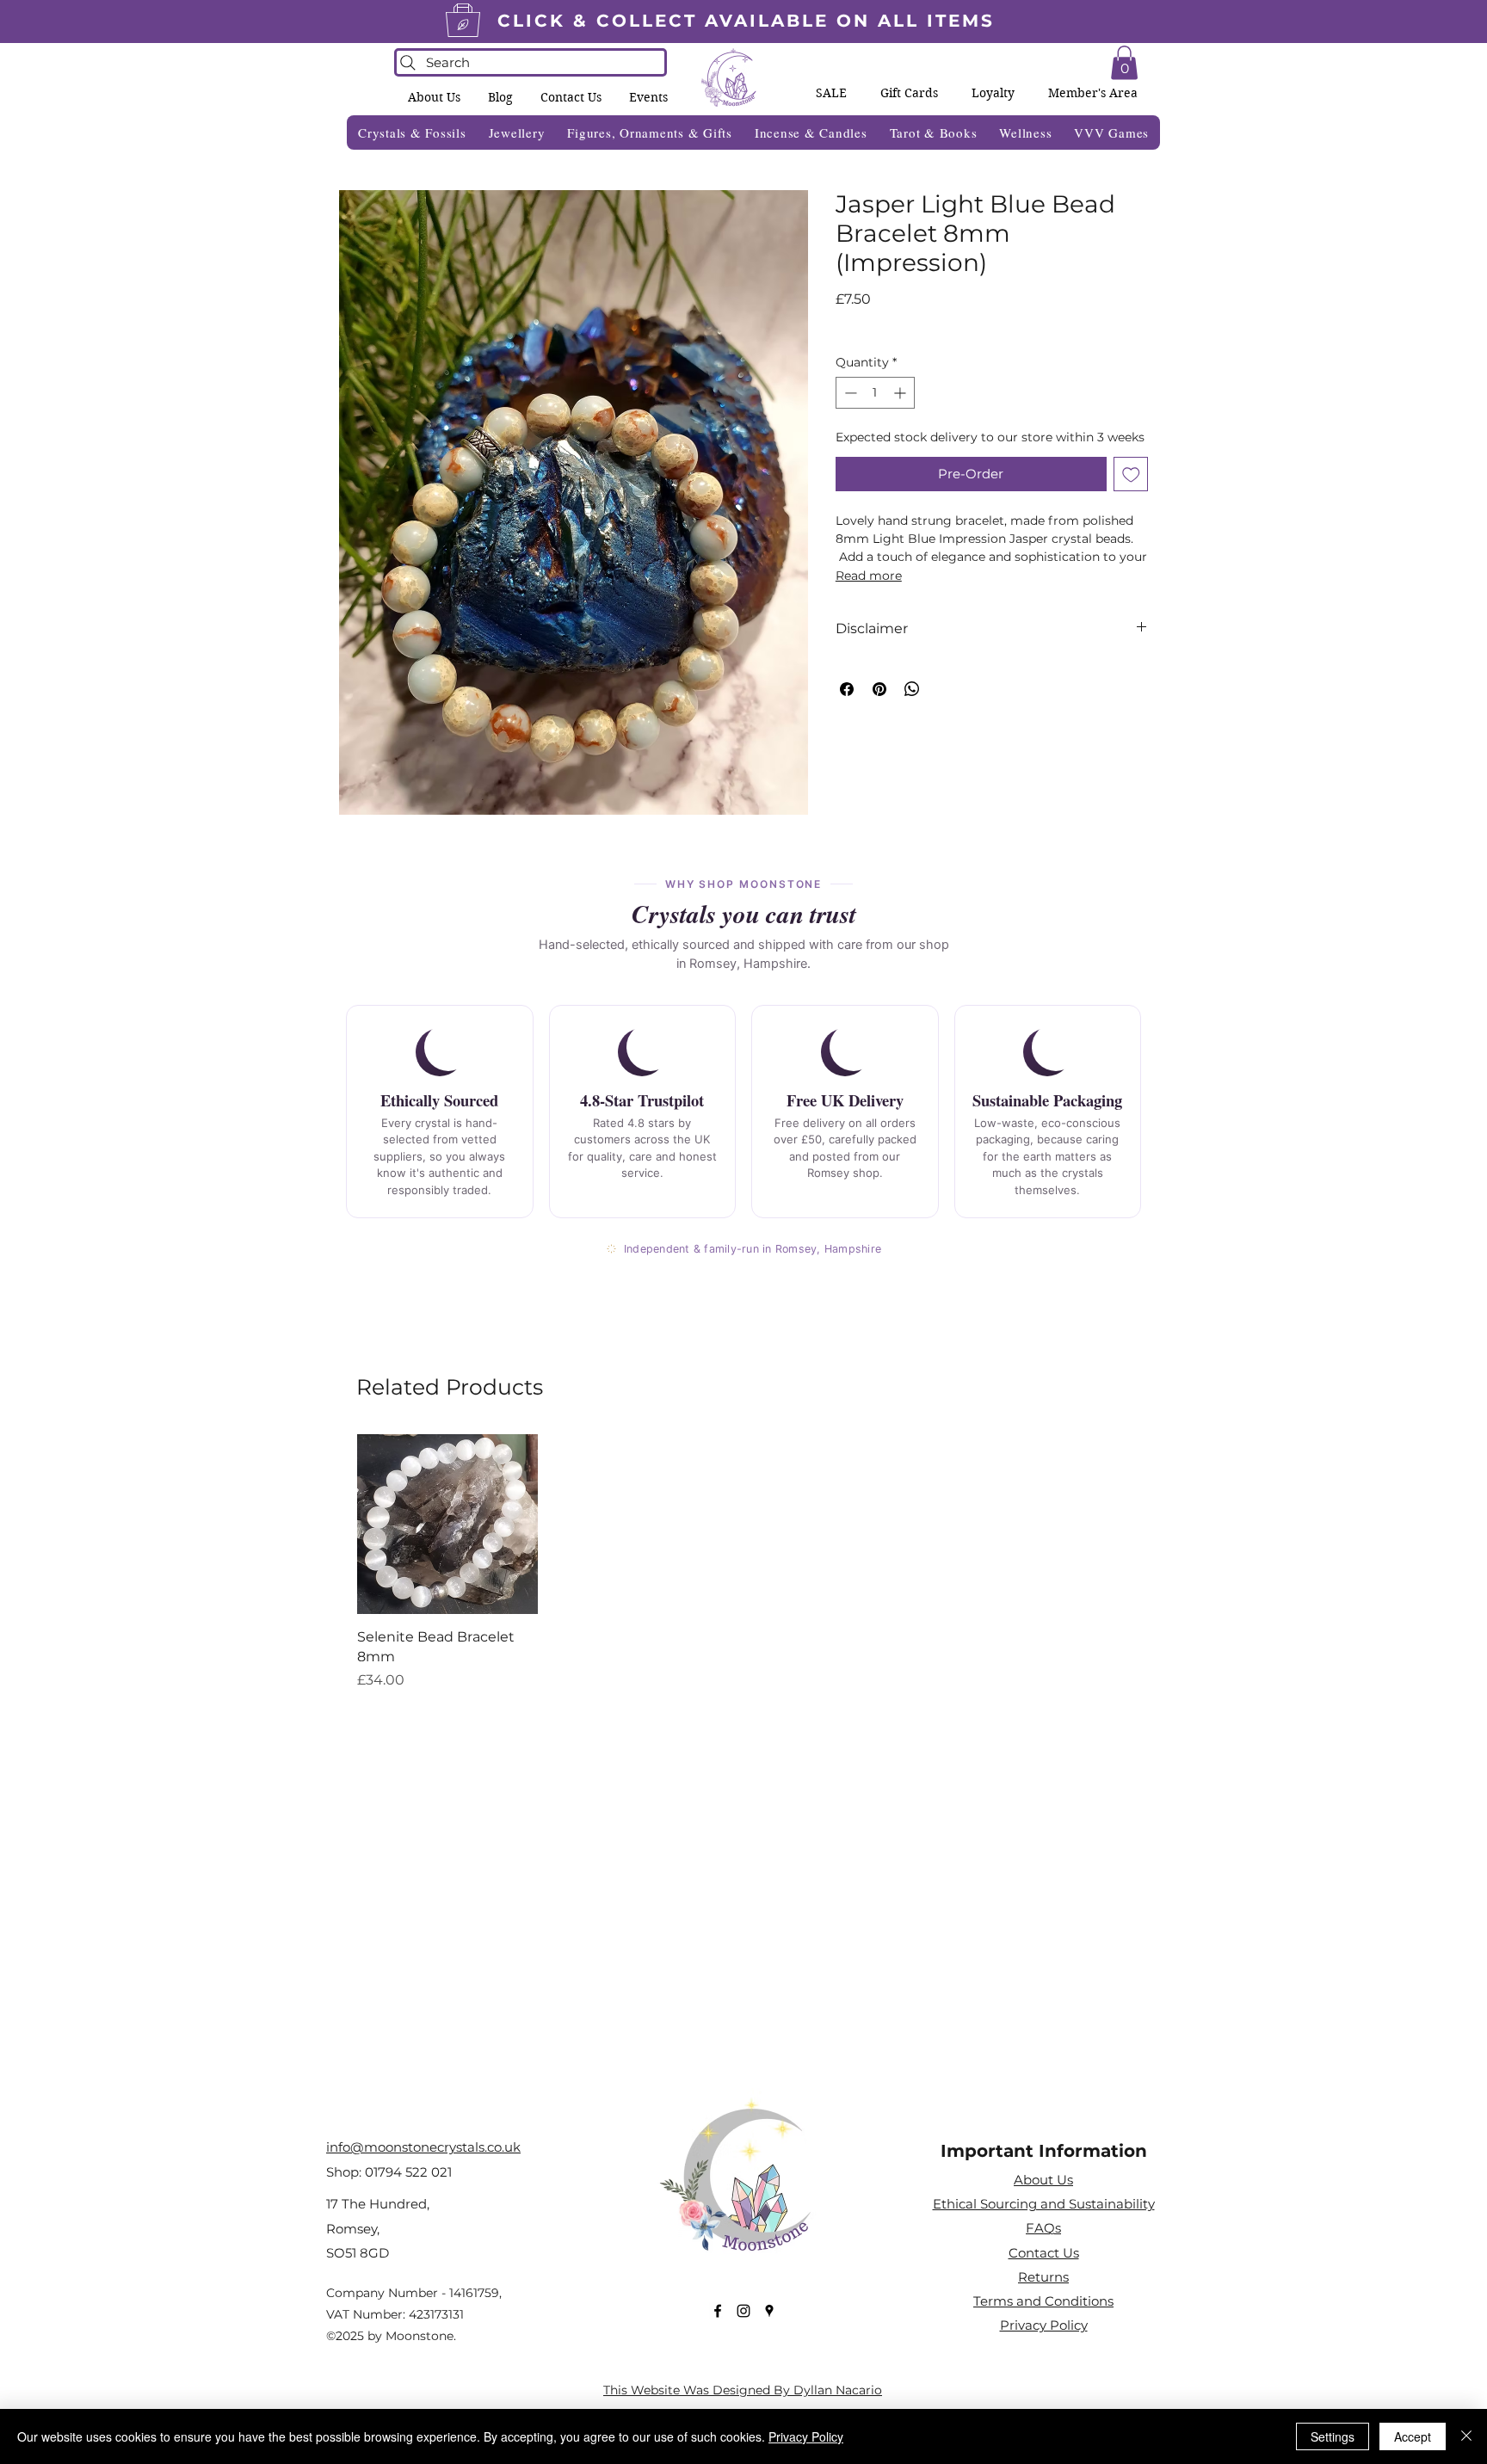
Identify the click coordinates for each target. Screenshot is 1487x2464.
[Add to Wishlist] (1131, 474)
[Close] (1466, 2436)
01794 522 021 (408, 2172)
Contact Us (1044, 2253)
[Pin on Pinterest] (879, 689)
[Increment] (901, 393)
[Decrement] (849, 393)
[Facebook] (718, 2311)
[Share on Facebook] (847, 689)
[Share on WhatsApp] (912, 689)
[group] (743, 1562)
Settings (1333, 2436)
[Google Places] (769, 2311)
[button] (648, 97)
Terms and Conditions (1043, 2301)
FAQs (1043, 2228)
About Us (1043, 2180)
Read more (869, 576)
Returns (1043, 2277)
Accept (1413, 2436)
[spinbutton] (875, 393)
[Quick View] (447, 1525)
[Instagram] (743, 2311)
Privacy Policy (806, 2436)
